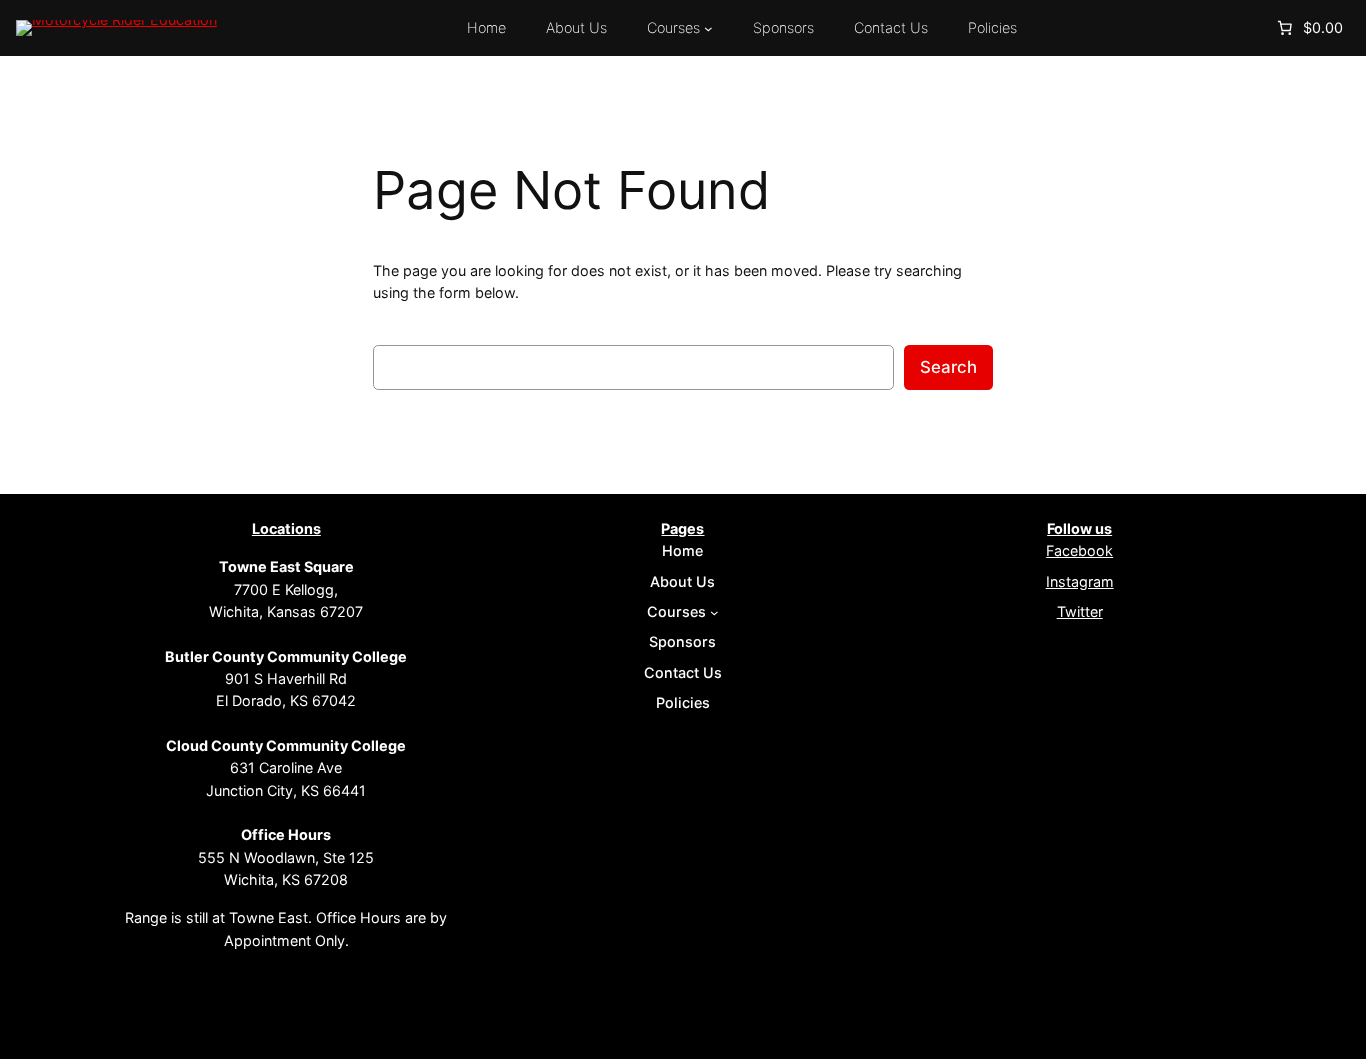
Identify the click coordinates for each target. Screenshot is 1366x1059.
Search (948, 367)
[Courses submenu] (708, 28)
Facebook (1079, 550)
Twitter (1080, 611)
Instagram (1080, 581)
